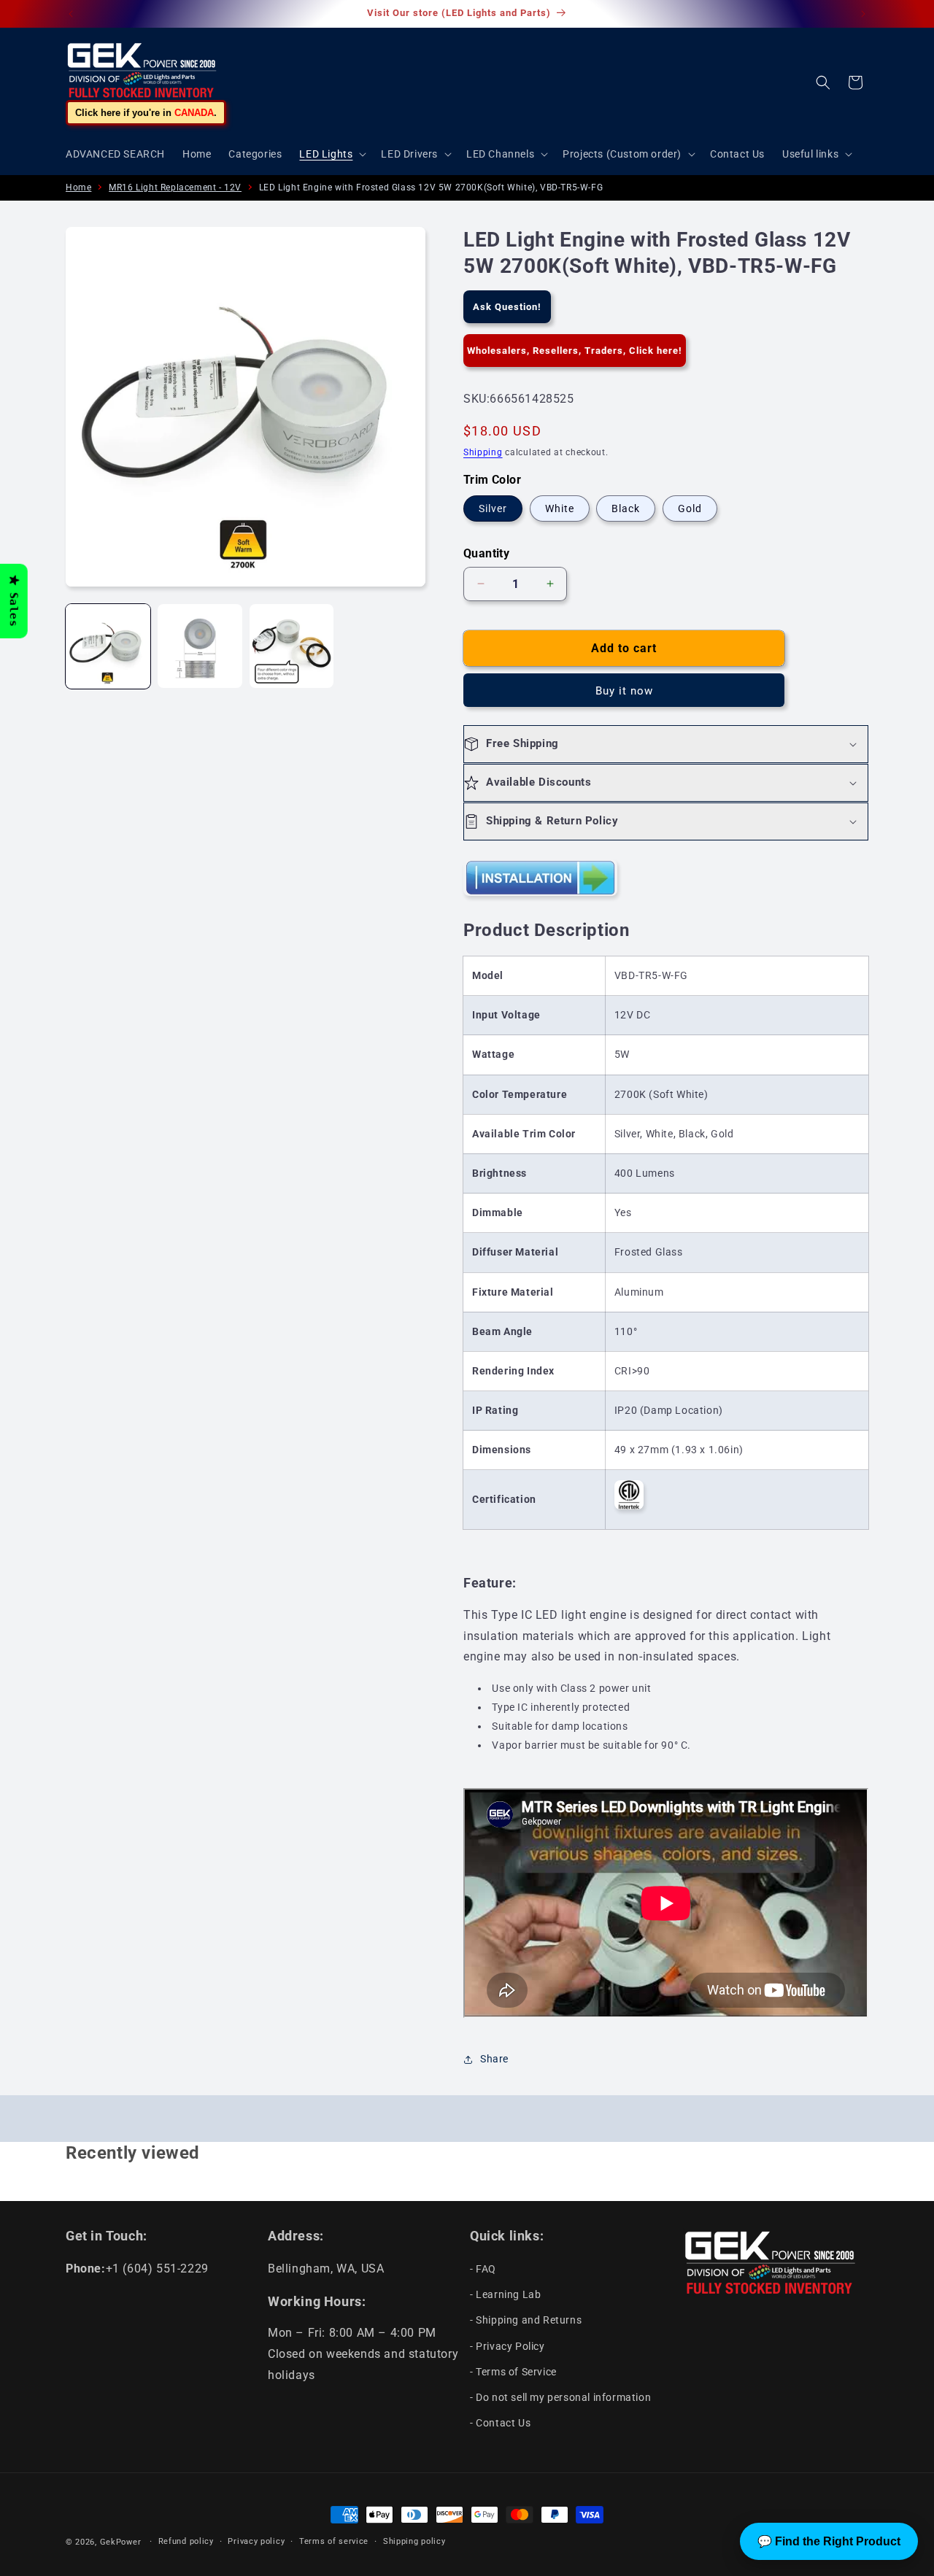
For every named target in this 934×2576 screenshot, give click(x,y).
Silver (493, 508)
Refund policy (186, 2541)
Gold (690, 508)
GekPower (121, 2542)
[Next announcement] (863, 14)
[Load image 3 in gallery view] (292, 646)
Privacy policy (256, 2541)
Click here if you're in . (146, 113)
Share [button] (494, 2059)
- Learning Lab (505, 2294)
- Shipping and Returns (526, 2320)
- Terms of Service (513, 2372)
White (560, 508)
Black (626, 508)
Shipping (483, 452)
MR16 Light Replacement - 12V (175, 187)
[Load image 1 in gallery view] (108, 646)
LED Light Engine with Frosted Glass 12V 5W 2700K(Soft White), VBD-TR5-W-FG (431, 187)
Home (78, 187)
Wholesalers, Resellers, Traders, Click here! (575, 351)
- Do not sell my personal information (560, 2397)
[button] (331, 154)
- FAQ (483, 2269)
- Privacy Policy (507, 2346)
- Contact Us (500, 2423)
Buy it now (624, 691)
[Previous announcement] (71, 14)
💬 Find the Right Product (829, 2541)
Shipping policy (414, 2541)
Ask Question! (507, 307)
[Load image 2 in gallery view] (200, 646)
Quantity (486, 553)
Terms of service (334, 2541)
